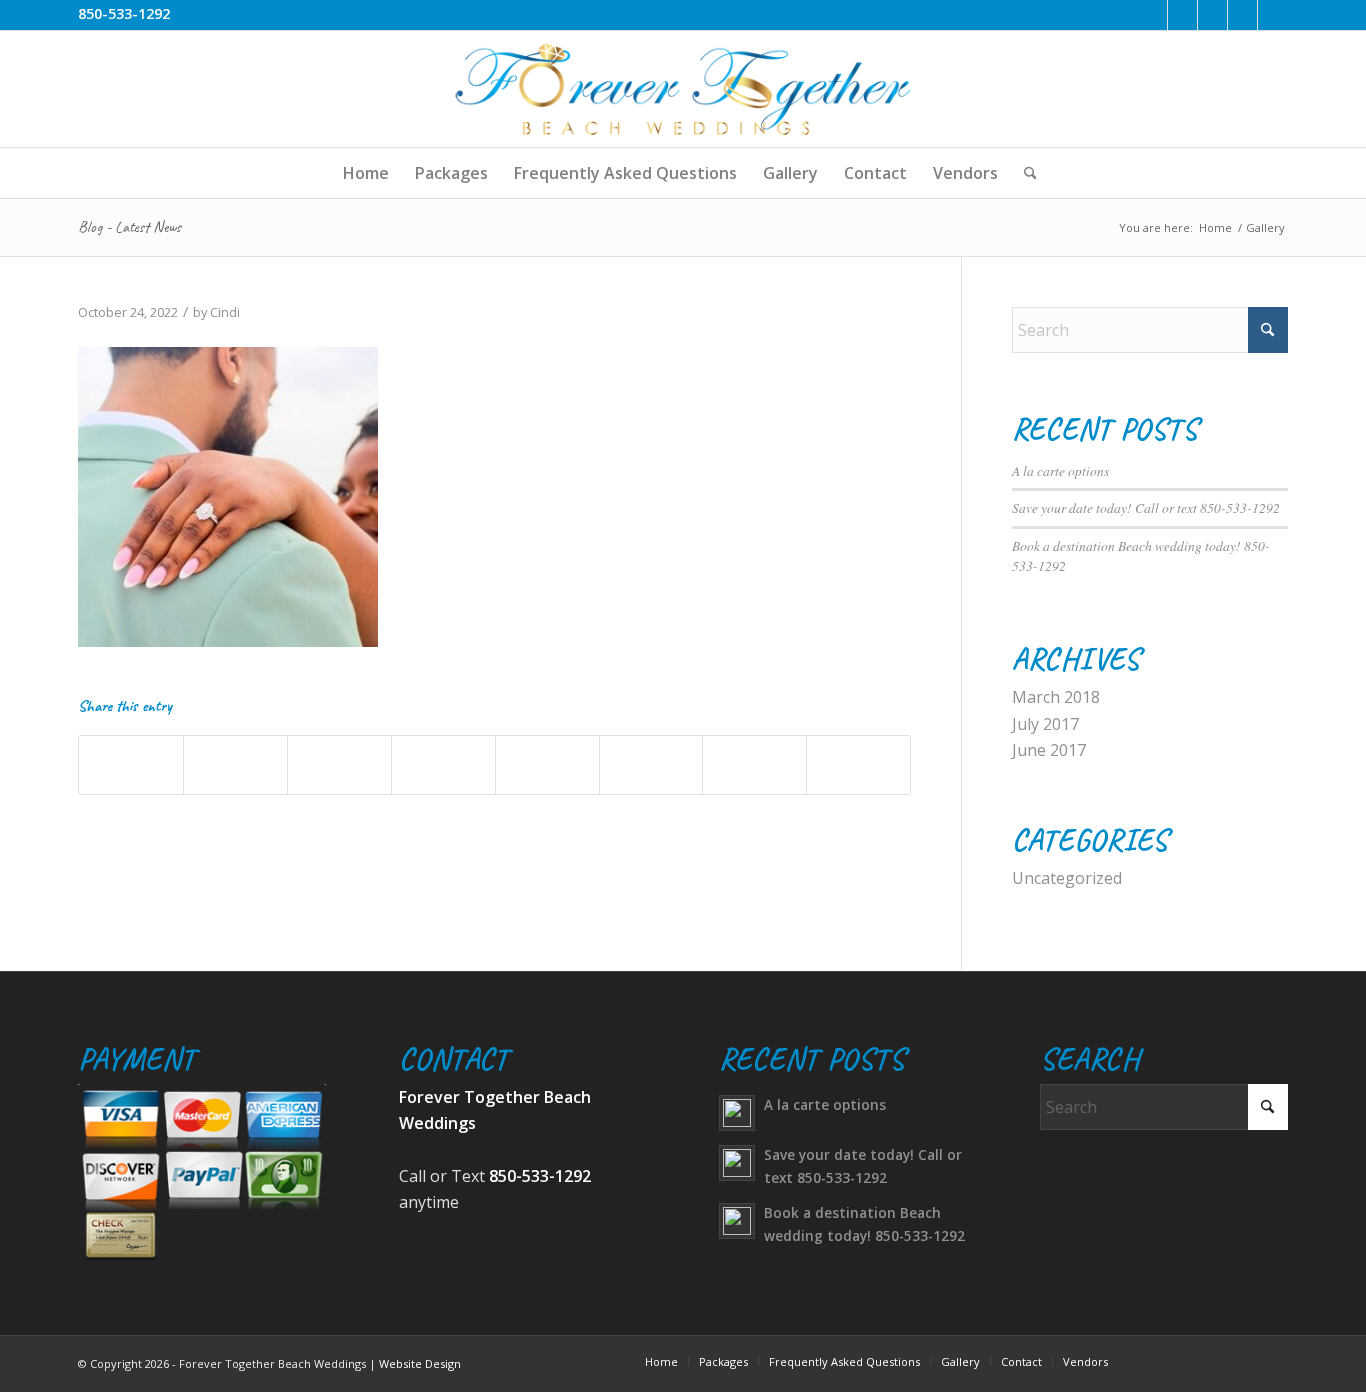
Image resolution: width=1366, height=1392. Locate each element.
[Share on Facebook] (131, 764)
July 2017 (1045, 724)
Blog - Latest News (129, 227)
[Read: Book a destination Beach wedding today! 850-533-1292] (737, 1221)
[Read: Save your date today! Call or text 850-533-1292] (737, 1163)
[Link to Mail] (1273, 15)
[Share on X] (235, 764)
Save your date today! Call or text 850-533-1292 (1146, 507)
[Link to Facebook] (1152, 15)
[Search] (1024, 173)
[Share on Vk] (651, 764)
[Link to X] (1182, 15)
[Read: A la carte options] (737, 1113)
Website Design (420, 1363)
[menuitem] (366, 173)
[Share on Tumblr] (547, 764)
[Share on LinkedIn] (443, 764)
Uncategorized (1067, 878)
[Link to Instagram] (1242, 15)
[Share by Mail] (858, 764)
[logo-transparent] (683, 89)
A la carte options (1060, 470)
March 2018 (1056, 697)
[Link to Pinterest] (1212, 15)
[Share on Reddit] (754, 764)
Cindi (225, 312)
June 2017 (1049, 750)
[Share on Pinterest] (339, 764)
